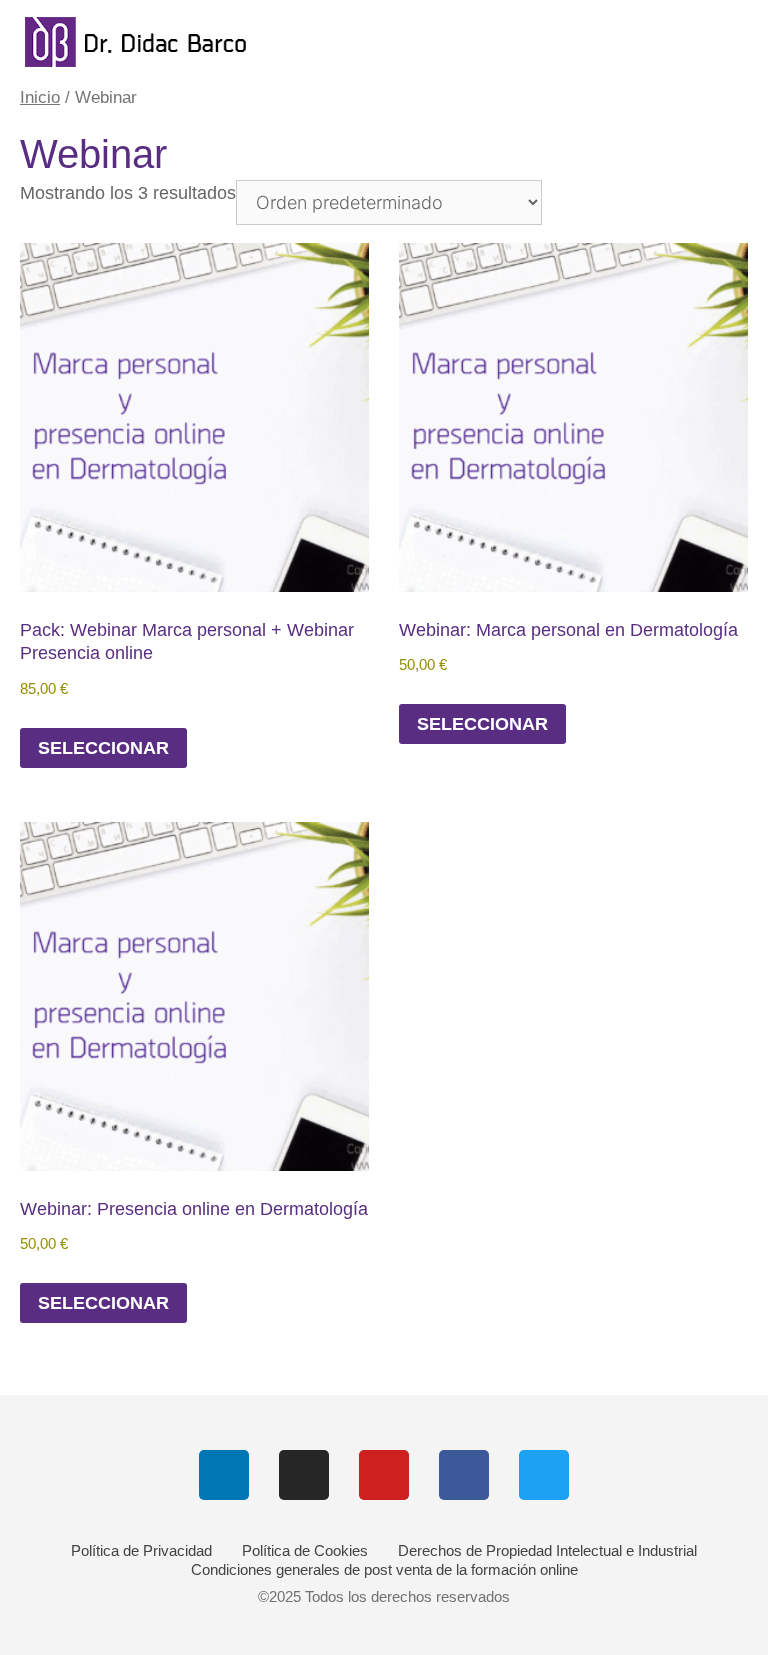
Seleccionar (103, 748)
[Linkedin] (224, 1475)
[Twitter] (544, 1475)
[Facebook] (464, 1475)
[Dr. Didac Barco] (155, 42)
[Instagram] (304, 1475)
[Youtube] (384, 1475)
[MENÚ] (732, 42)
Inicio (40, 97)
